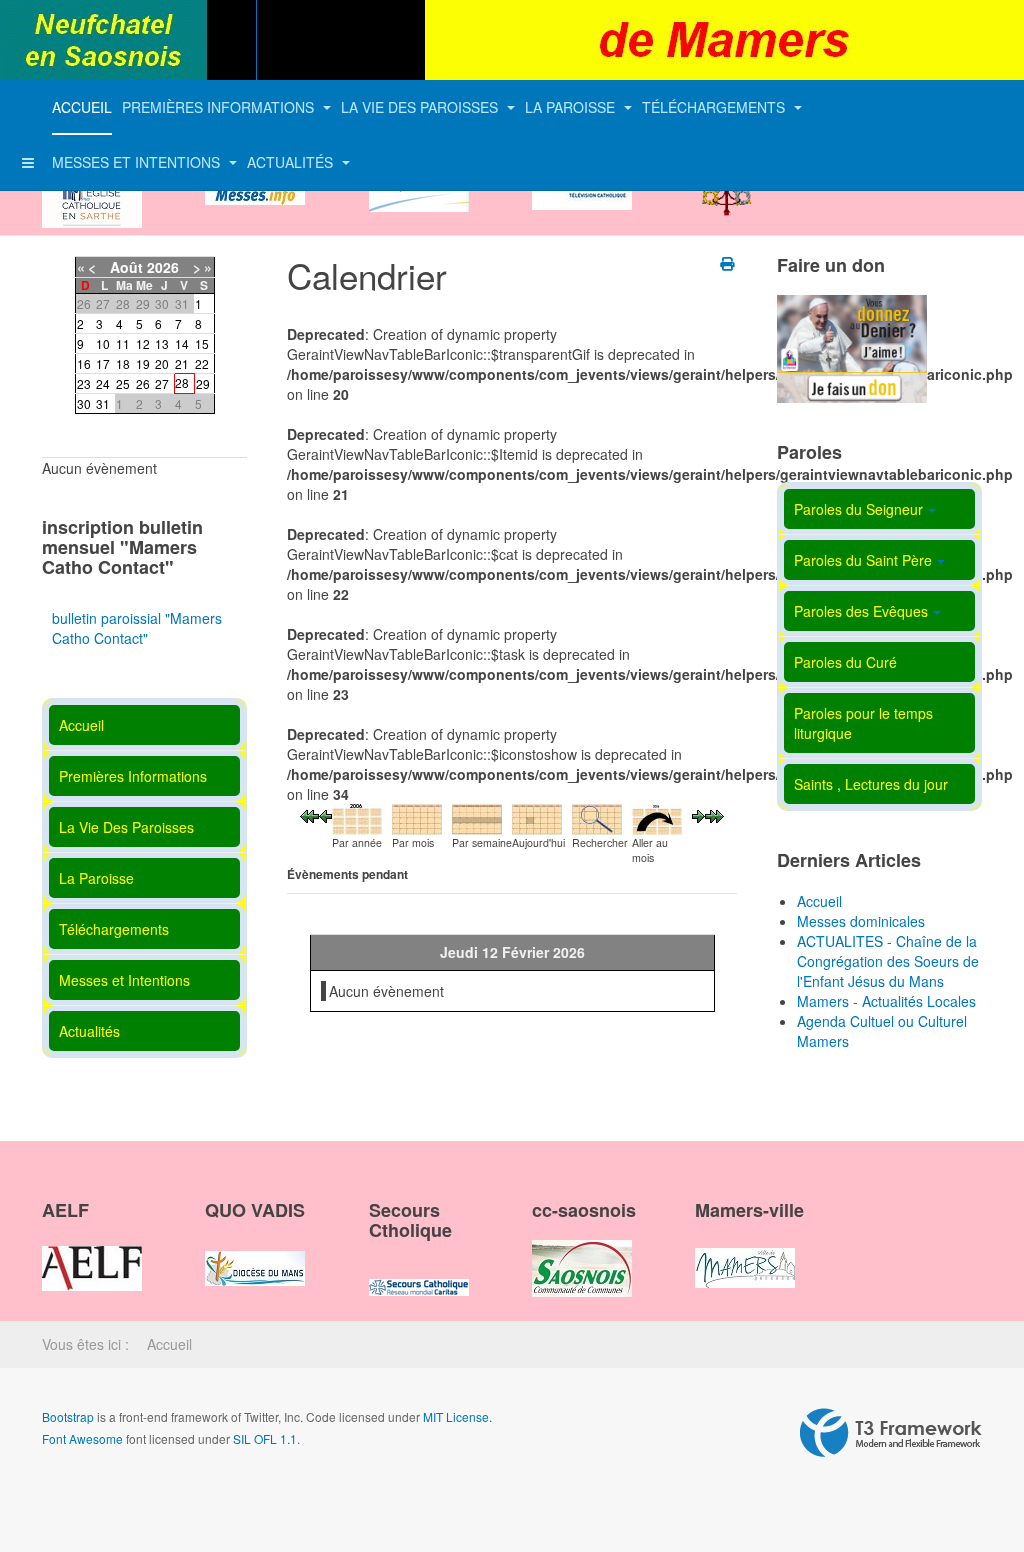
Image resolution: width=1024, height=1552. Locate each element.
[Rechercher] (597, 817)
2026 (163, 267)
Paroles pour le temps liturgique (863, 723)
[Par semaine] (477, 817)
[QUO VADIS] (255, 1251)
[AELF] (92, 1251)
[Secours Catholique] (419, 1271)
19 (143, 363)
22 (202, 363)
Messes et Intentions (138, 162)
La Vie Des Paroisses (421, 107)
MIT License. (457, 1416)
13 (162, 343)
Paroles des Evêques (861, 611)
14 (182, 343)
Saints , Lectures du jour (871, 784)
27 (162, 383)
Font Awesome (82, 1438)
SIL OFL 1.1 (265, 1438)
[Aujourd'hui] (537, 817)
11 (123, 343)
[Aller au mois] (657, 817)
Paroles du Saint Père (863, 560)
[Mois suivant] (714, 814)
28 (182, 382)
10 (103, 343)
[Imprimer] (728, 263)
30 (84, 403)
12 (143, 343)
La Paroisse (572, 107)
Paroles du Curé (845, 662)
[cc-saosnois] (582, 1251)
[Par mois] (417, 817)
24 (103, 383)
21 (182, 363)
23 (84, 383)
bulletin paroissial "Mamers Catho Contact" (137, 628)
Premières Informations (220, 107)
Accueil (82, 107)
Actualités (292, 162)
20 (162, 363)
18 (123, 363)
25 (123, 383)
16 (84, 363)
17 (103, 363)
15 (202, 343)
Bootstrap (68, 1416)
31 (103, 403)
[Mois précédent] (309, 814)
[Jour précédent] (325, 814)
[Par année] (357, 817)
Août (126, 267)
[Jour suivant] (698, 814)
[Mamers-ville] (745, 1251)
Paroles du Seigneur (858, 509)
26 (143, 383)
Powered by (891, 1433)
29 (203, 383)
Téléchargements (715, 107)
